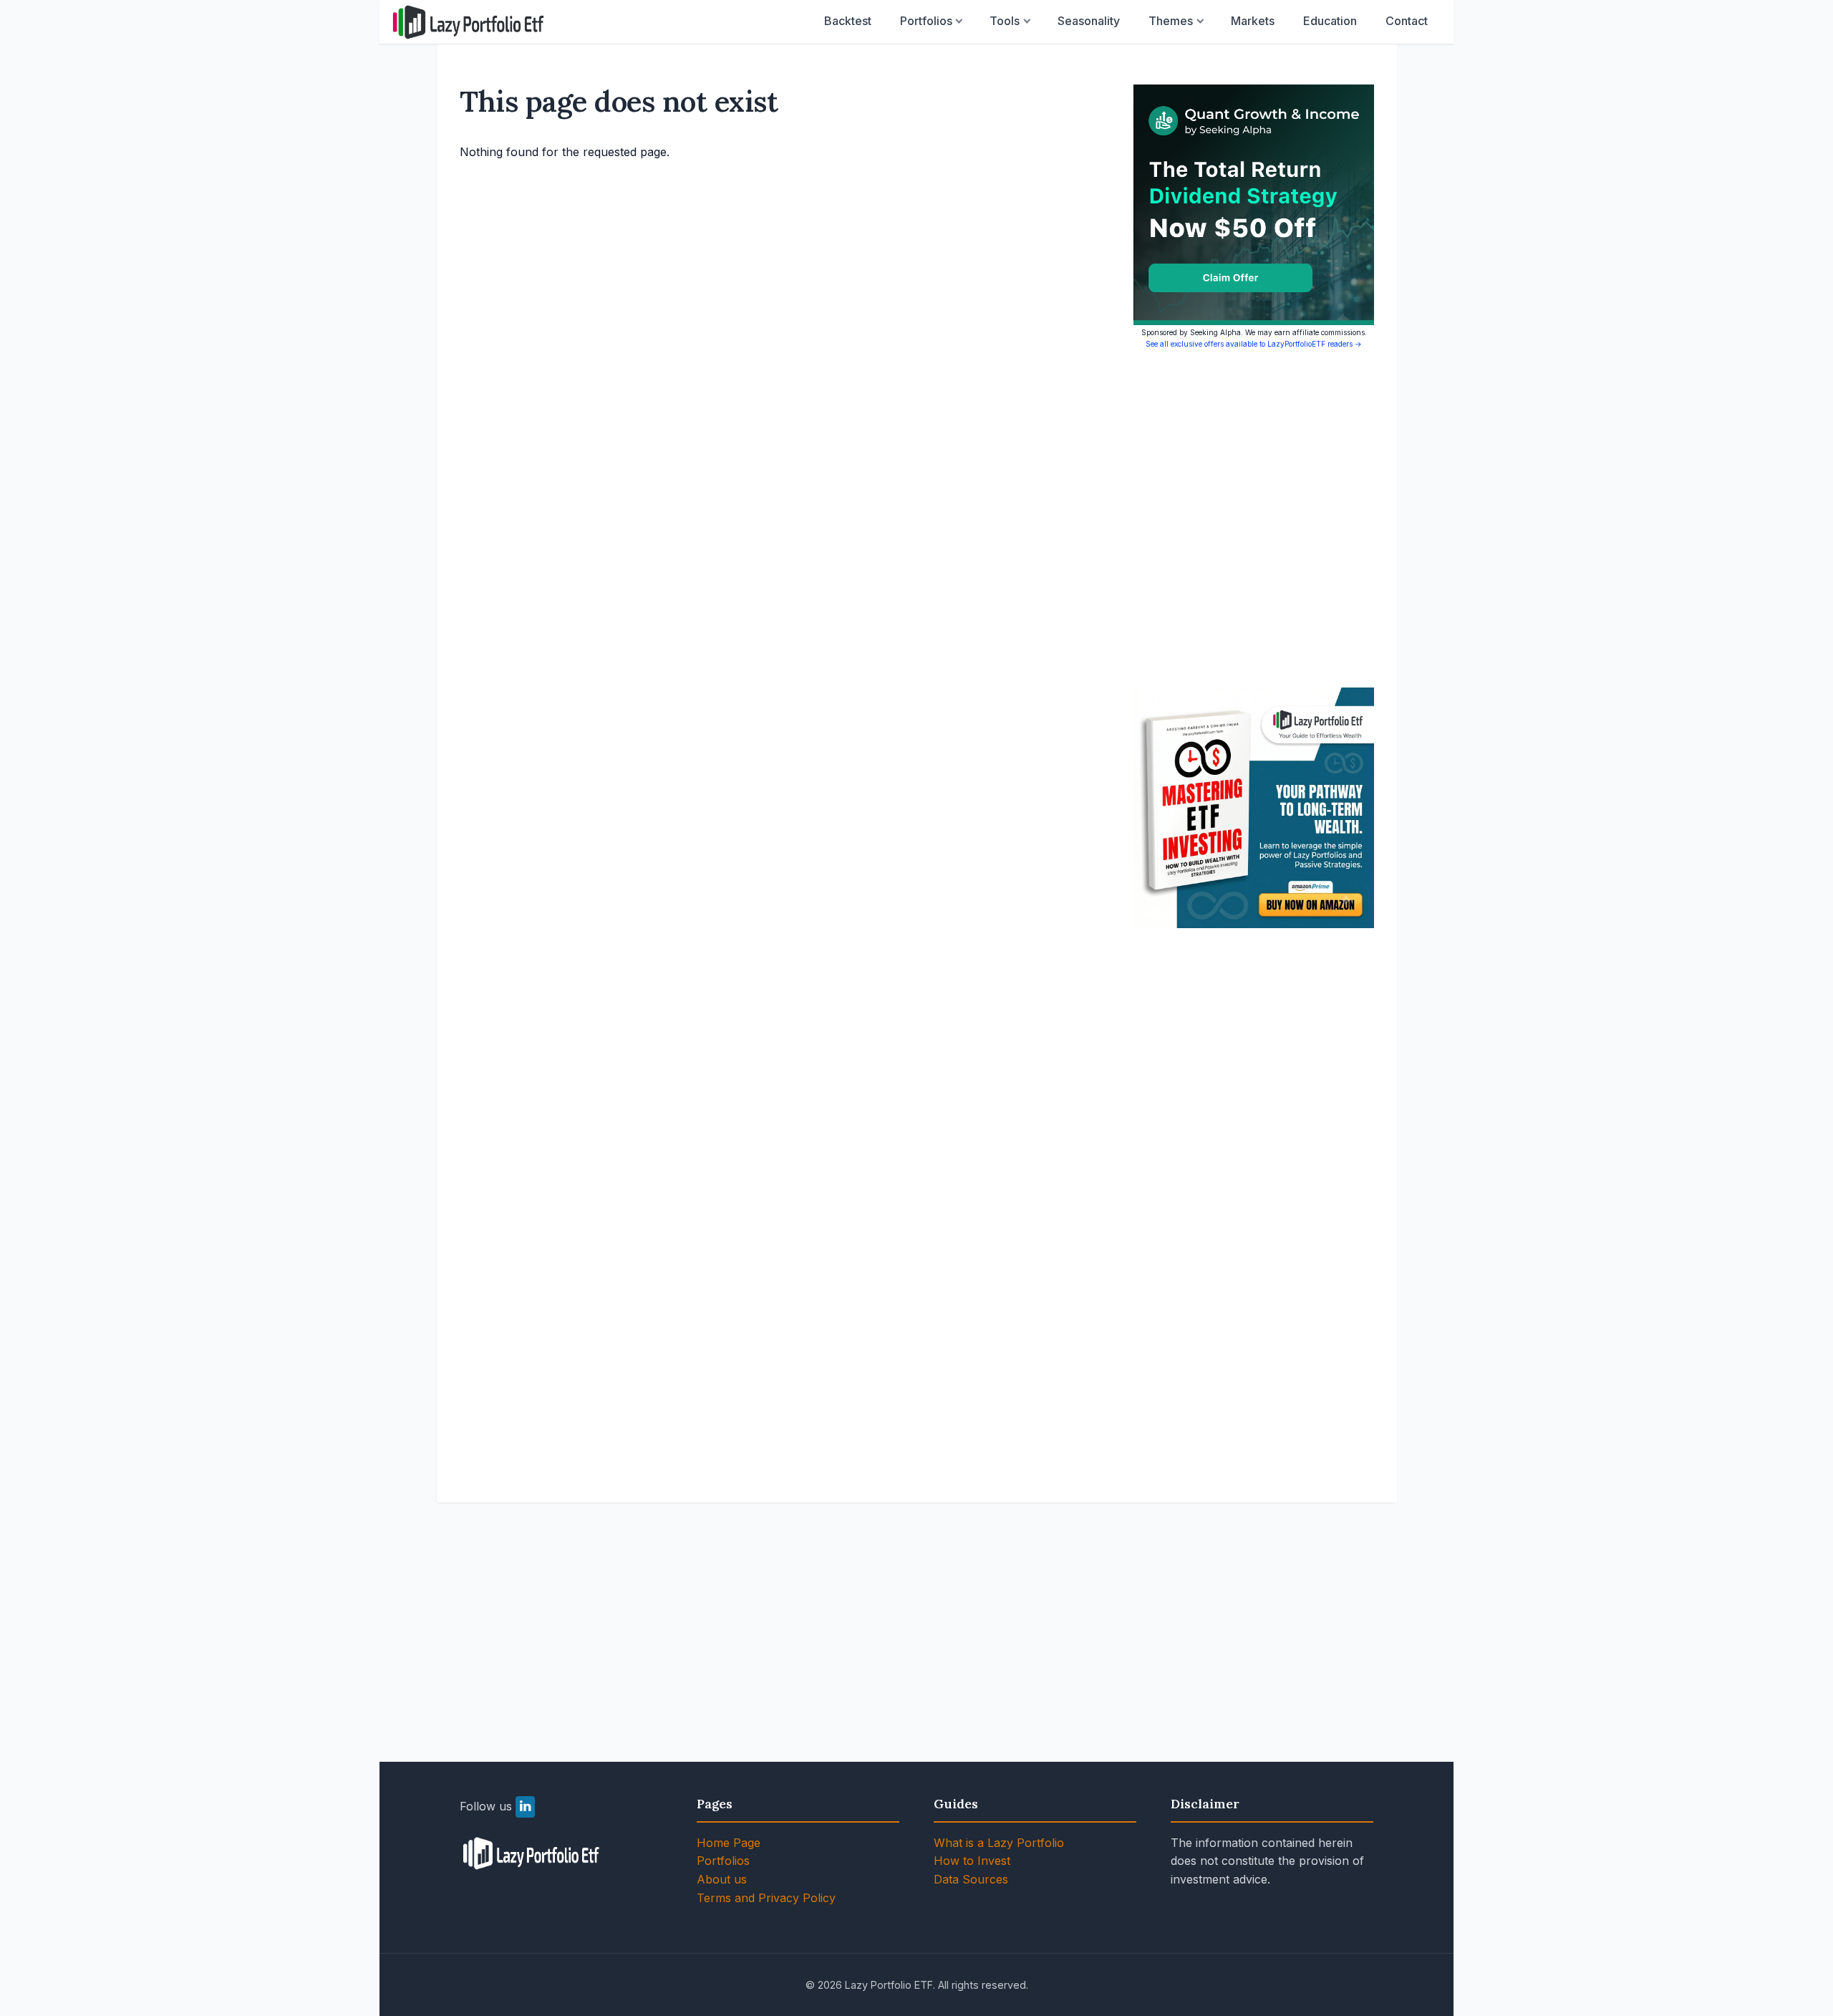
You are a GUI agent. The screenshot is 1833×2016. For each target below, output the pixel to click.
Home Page (729, 1843)
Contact (1407, 21)
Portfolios (926, 21)
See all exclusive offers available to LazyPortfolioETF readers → (1254, 344)
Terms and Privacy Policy (766, 1898)
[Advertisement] (1254, 518)
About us (722, 1879)
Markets (1253, 21)
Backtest (848, 21)
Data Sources (971, 1879)
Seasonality (1089, 21)
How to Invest (972, 1861)
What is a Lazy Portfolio (999, 1843)
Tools (1005, 21)
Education (1330, 21)
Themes (1171, 21)
